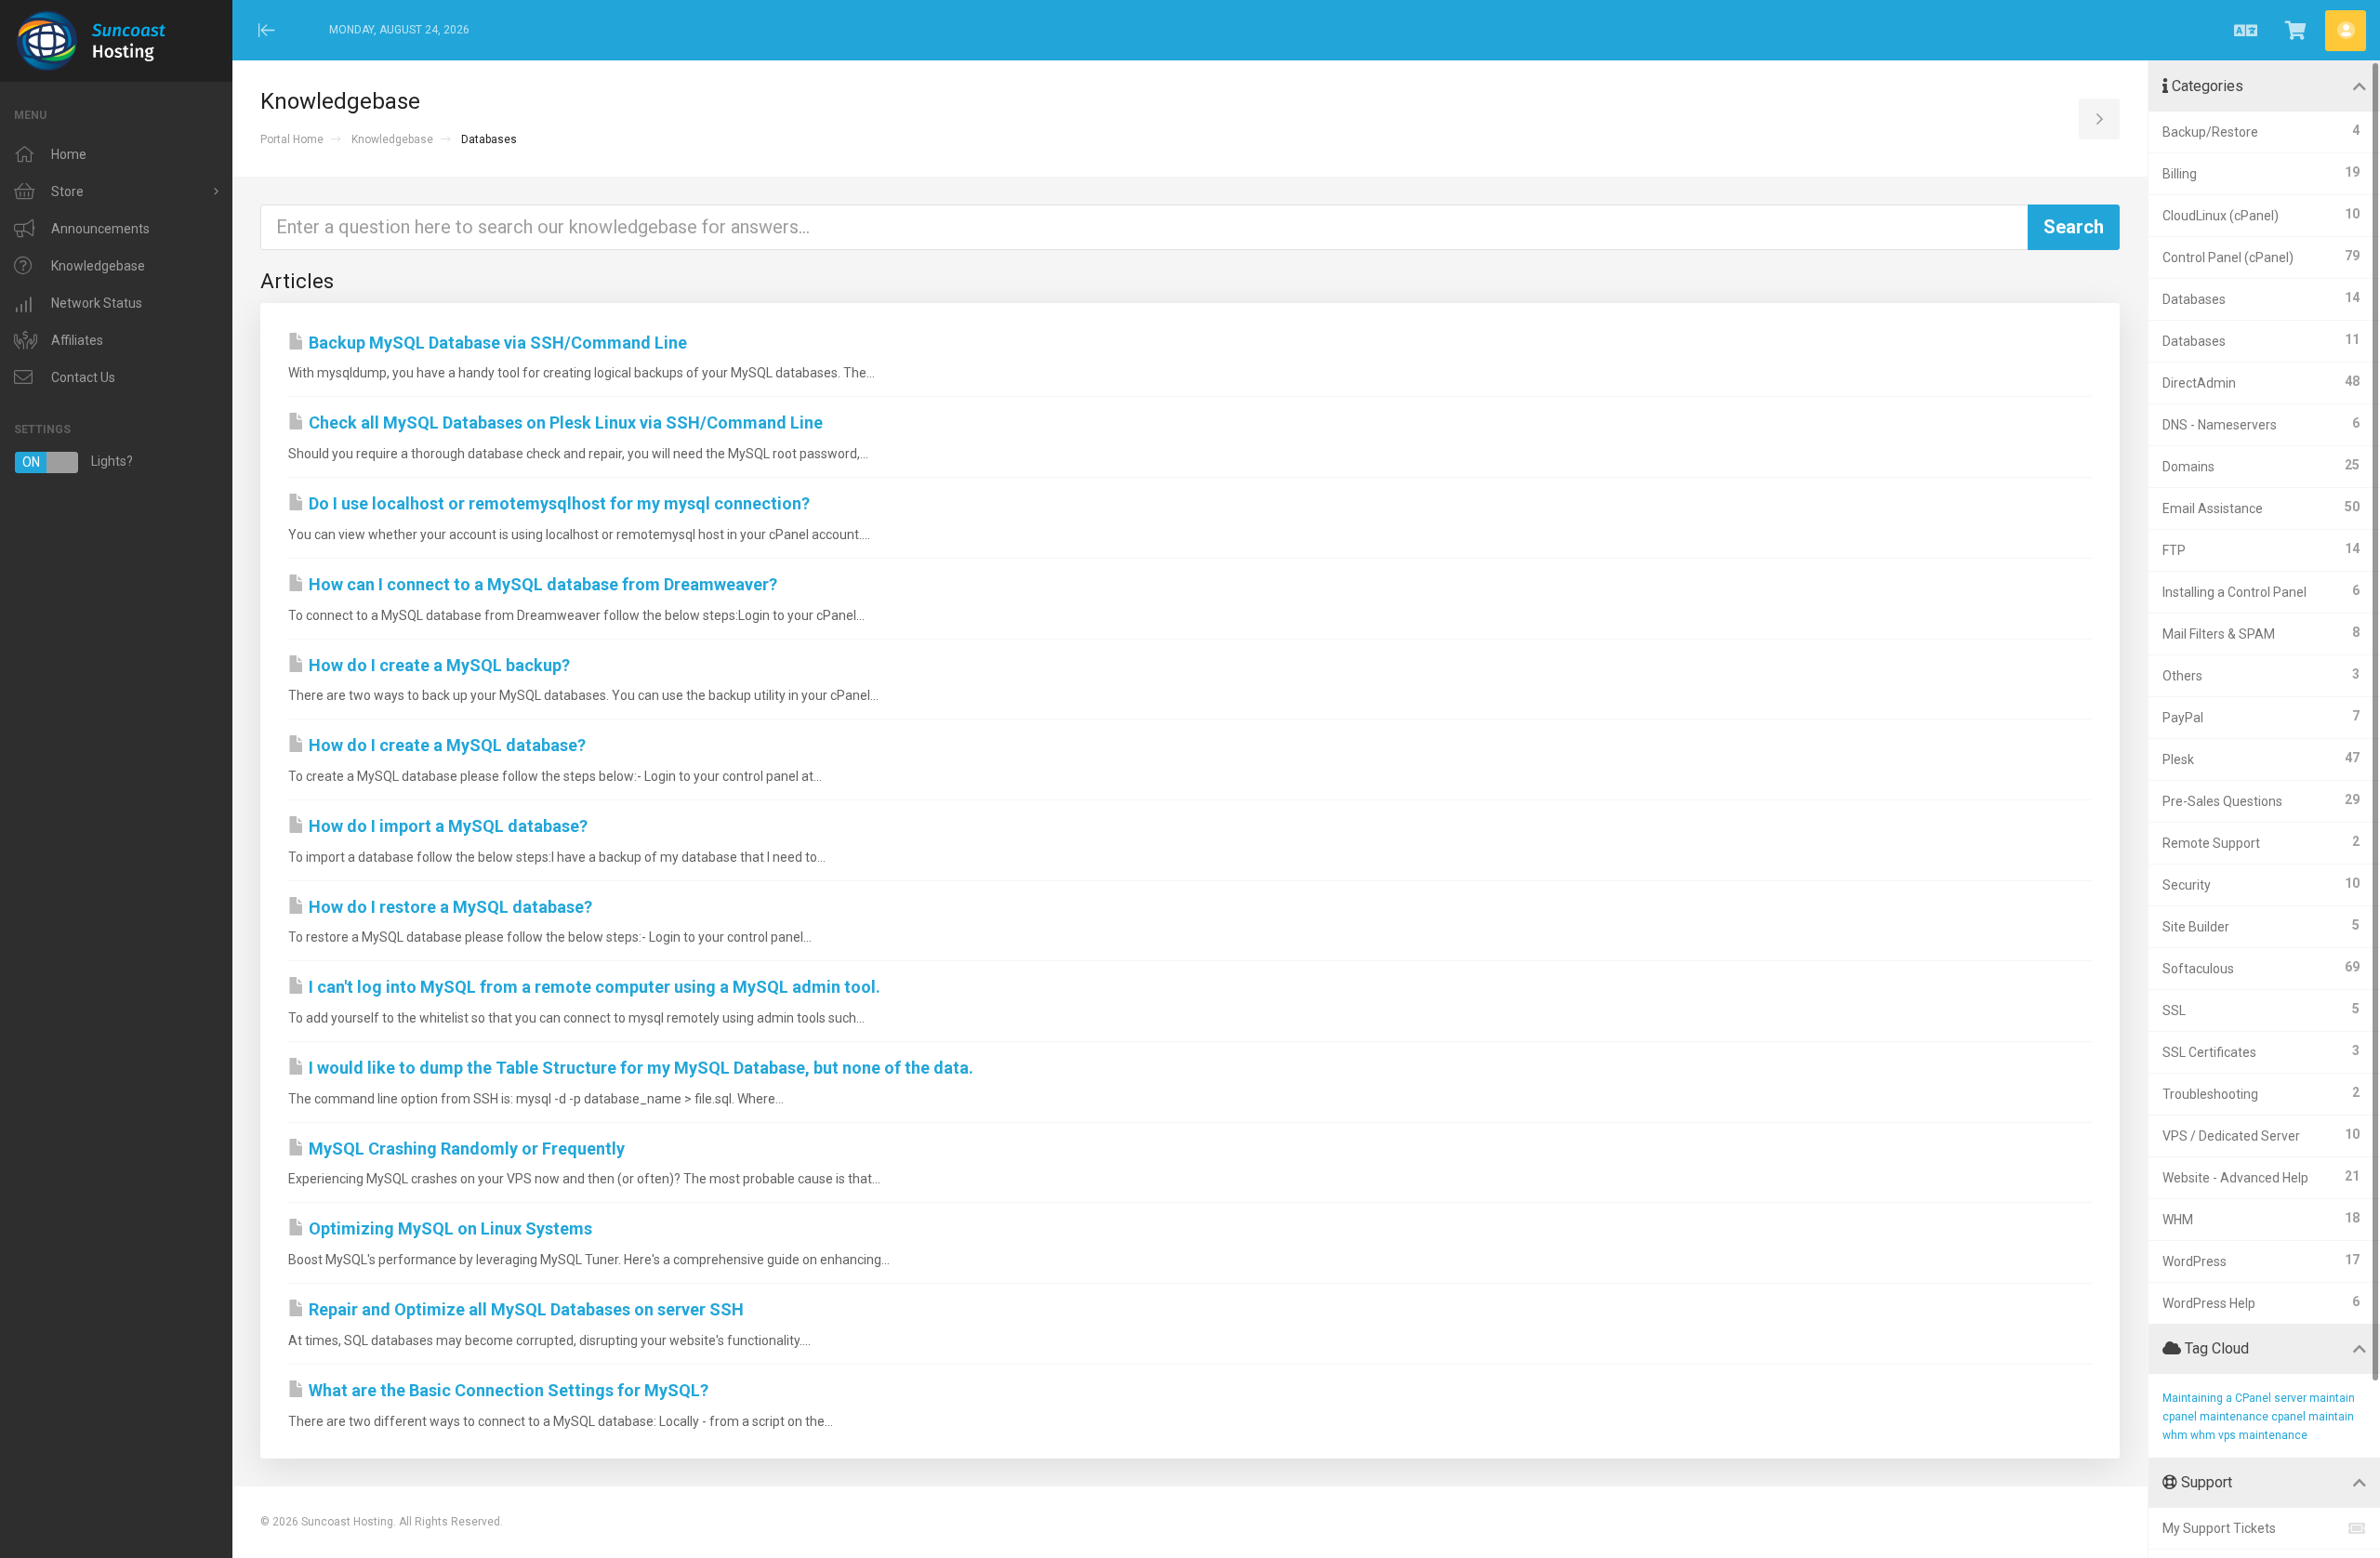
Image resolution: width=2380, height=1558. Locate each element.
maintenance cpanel (2253, 1417)
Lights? (78, 462)
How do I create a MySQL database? (445, 745)
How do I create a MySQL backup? (437, 665)
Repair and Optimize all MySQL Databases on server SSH (524, 1309)
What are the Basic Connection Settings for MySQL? (507, 1390)
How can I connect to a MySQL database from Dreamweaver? (541, 584)
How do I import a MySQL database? (446, 826)
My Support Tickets (2219, 1528)
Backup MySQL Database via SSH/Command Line (496, 343)
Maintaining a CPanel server (2235, 1398)
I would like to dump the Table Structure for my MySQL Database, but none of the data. (639, 1068)
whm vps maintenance (2249, 1435)
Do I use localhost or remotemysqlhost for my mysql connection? (557, 503)
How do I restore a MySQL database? (449, 907)
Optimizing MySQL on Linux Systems (449, 1228)
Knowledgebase (392, 139)
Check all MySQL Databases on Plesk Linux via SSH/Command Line (564, 423)
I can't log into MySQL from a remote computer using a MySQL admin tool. (593, 987)
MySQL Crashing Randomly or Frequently (465, 1149)
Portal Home (292, 139)
